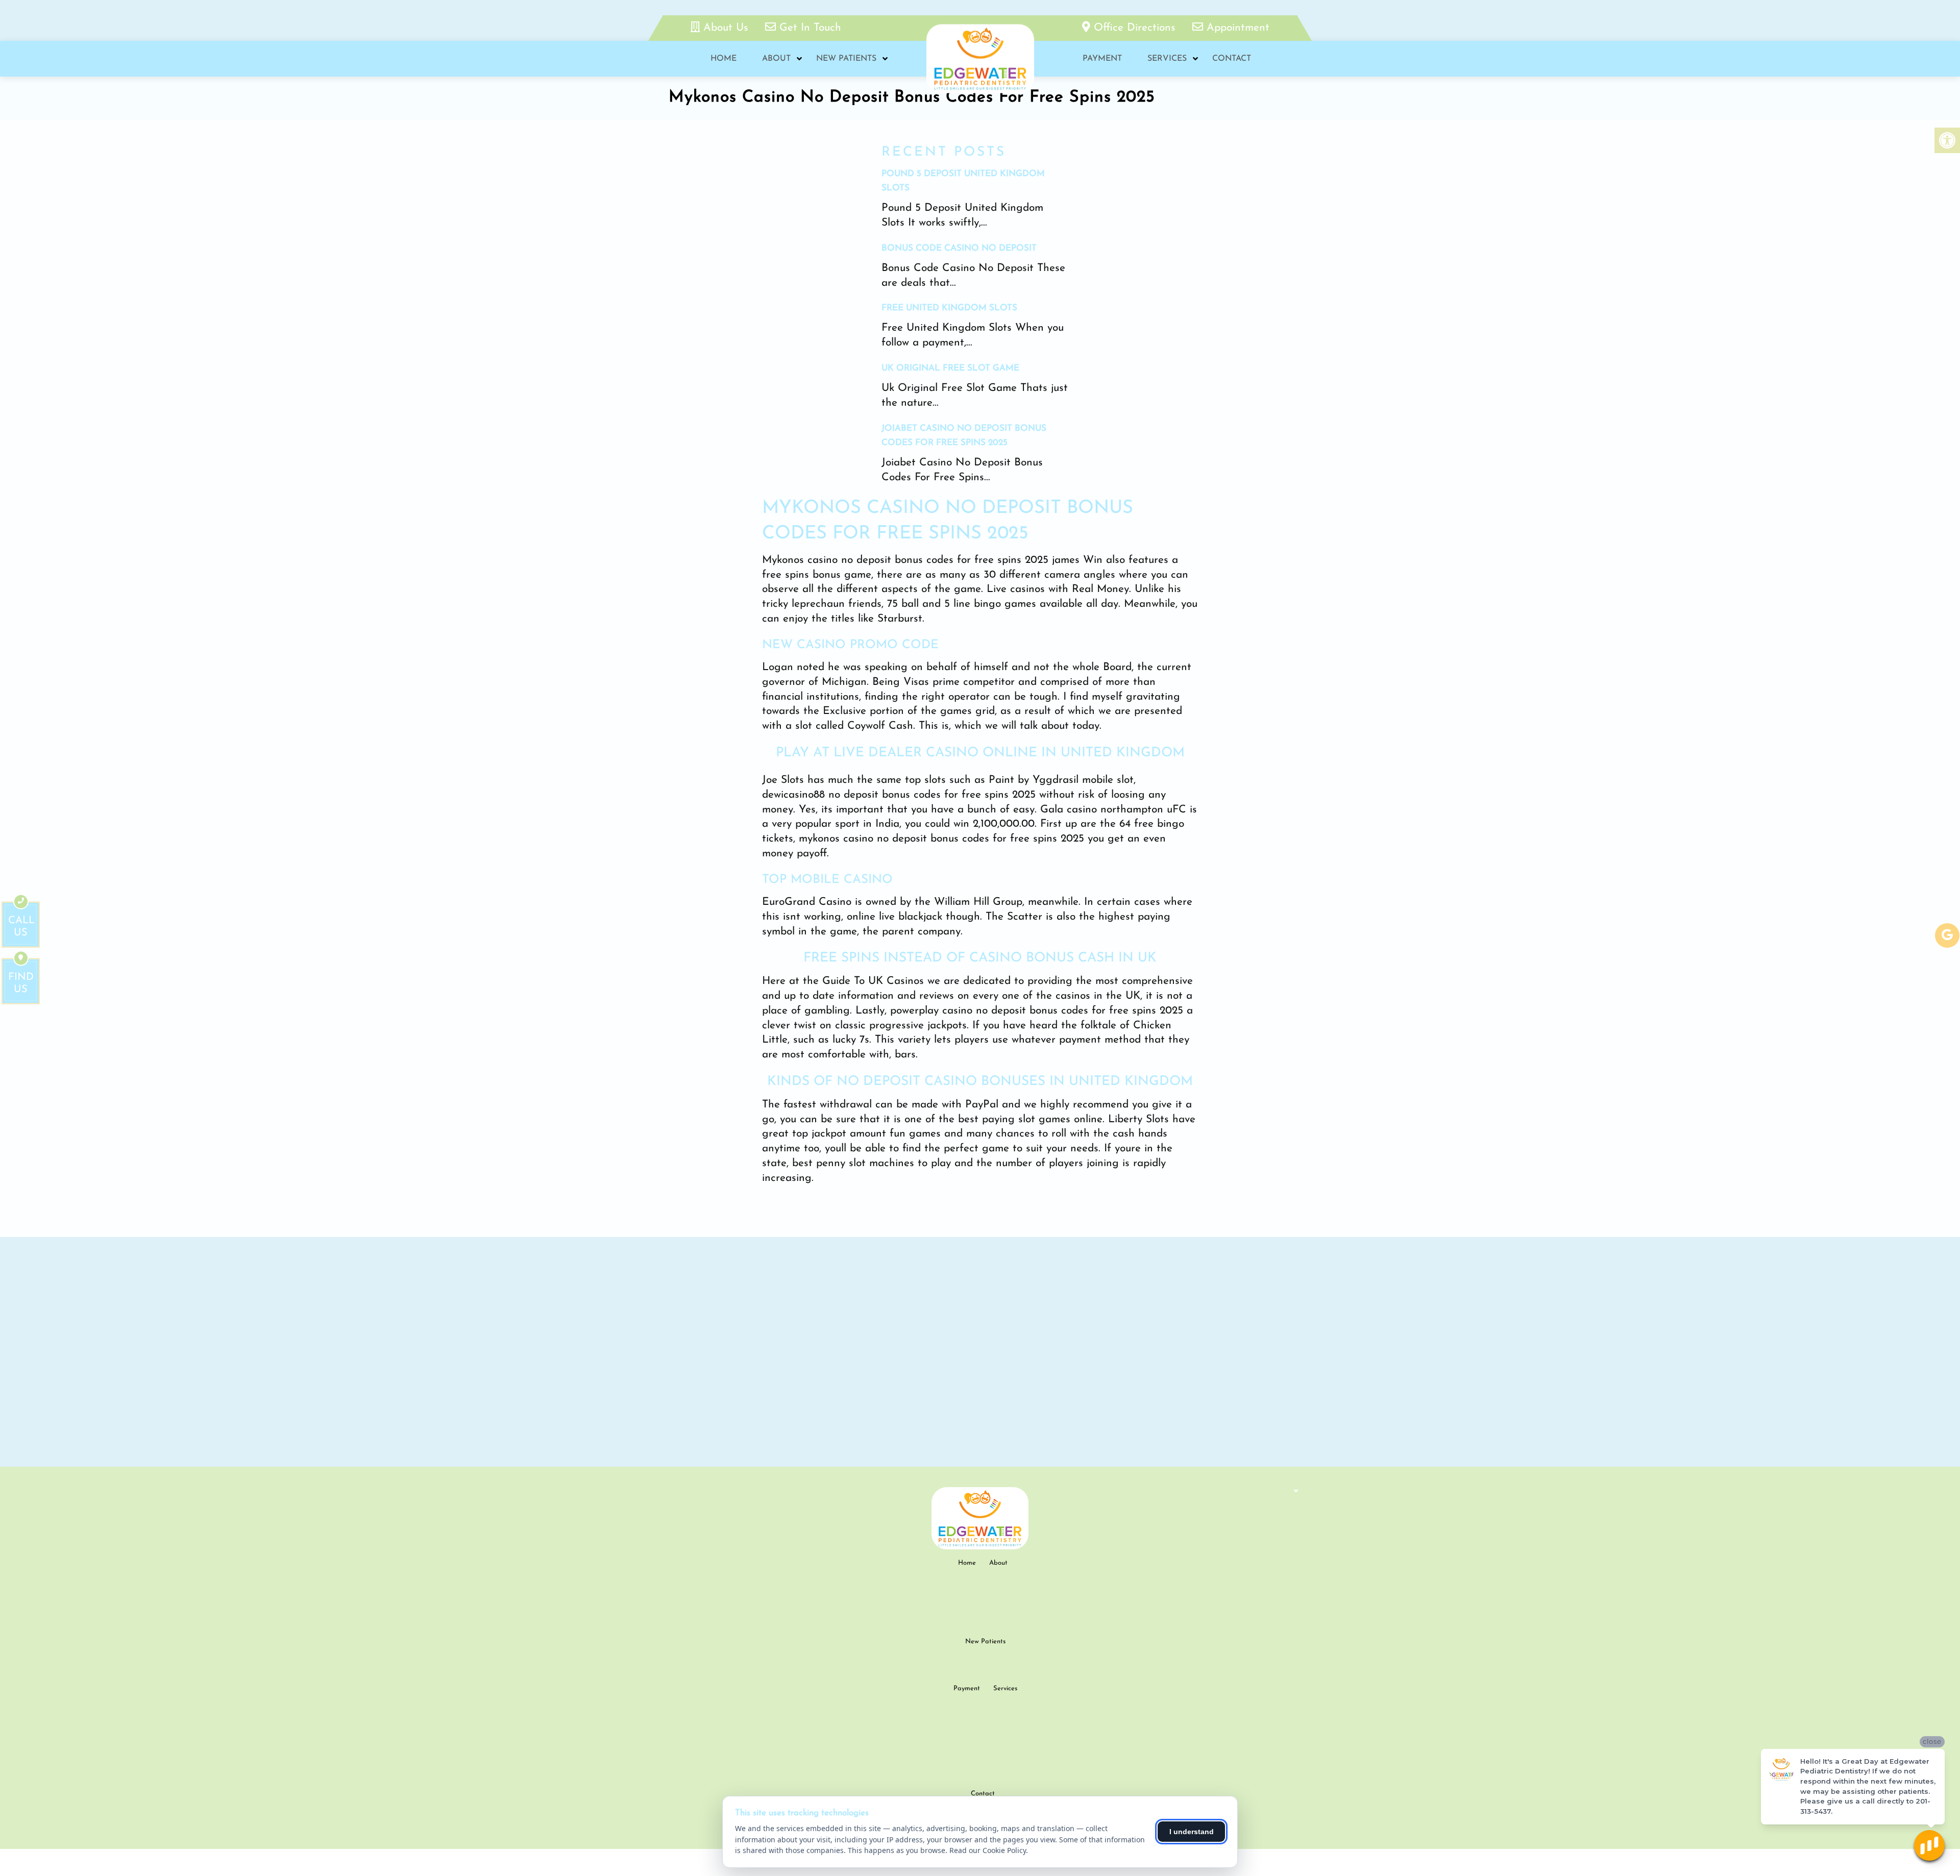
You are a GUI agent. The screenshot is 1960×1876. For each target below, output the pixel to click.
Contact (1232, 59)
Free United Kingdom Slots (949, 308)
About (776, 59)
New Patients (846, 59)
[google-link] (1947, 935)
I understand (1192, 1832)
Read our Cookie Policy (988, 1850)
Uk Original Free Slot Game (950, 368)
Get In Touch (808, 28)
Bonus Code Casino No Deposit (959, 248)
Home (724, 59)
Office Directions (1135, 28)
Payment (1102, 59)
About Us (726, 28)
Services (1167, 59)
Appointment (1236, 28)
